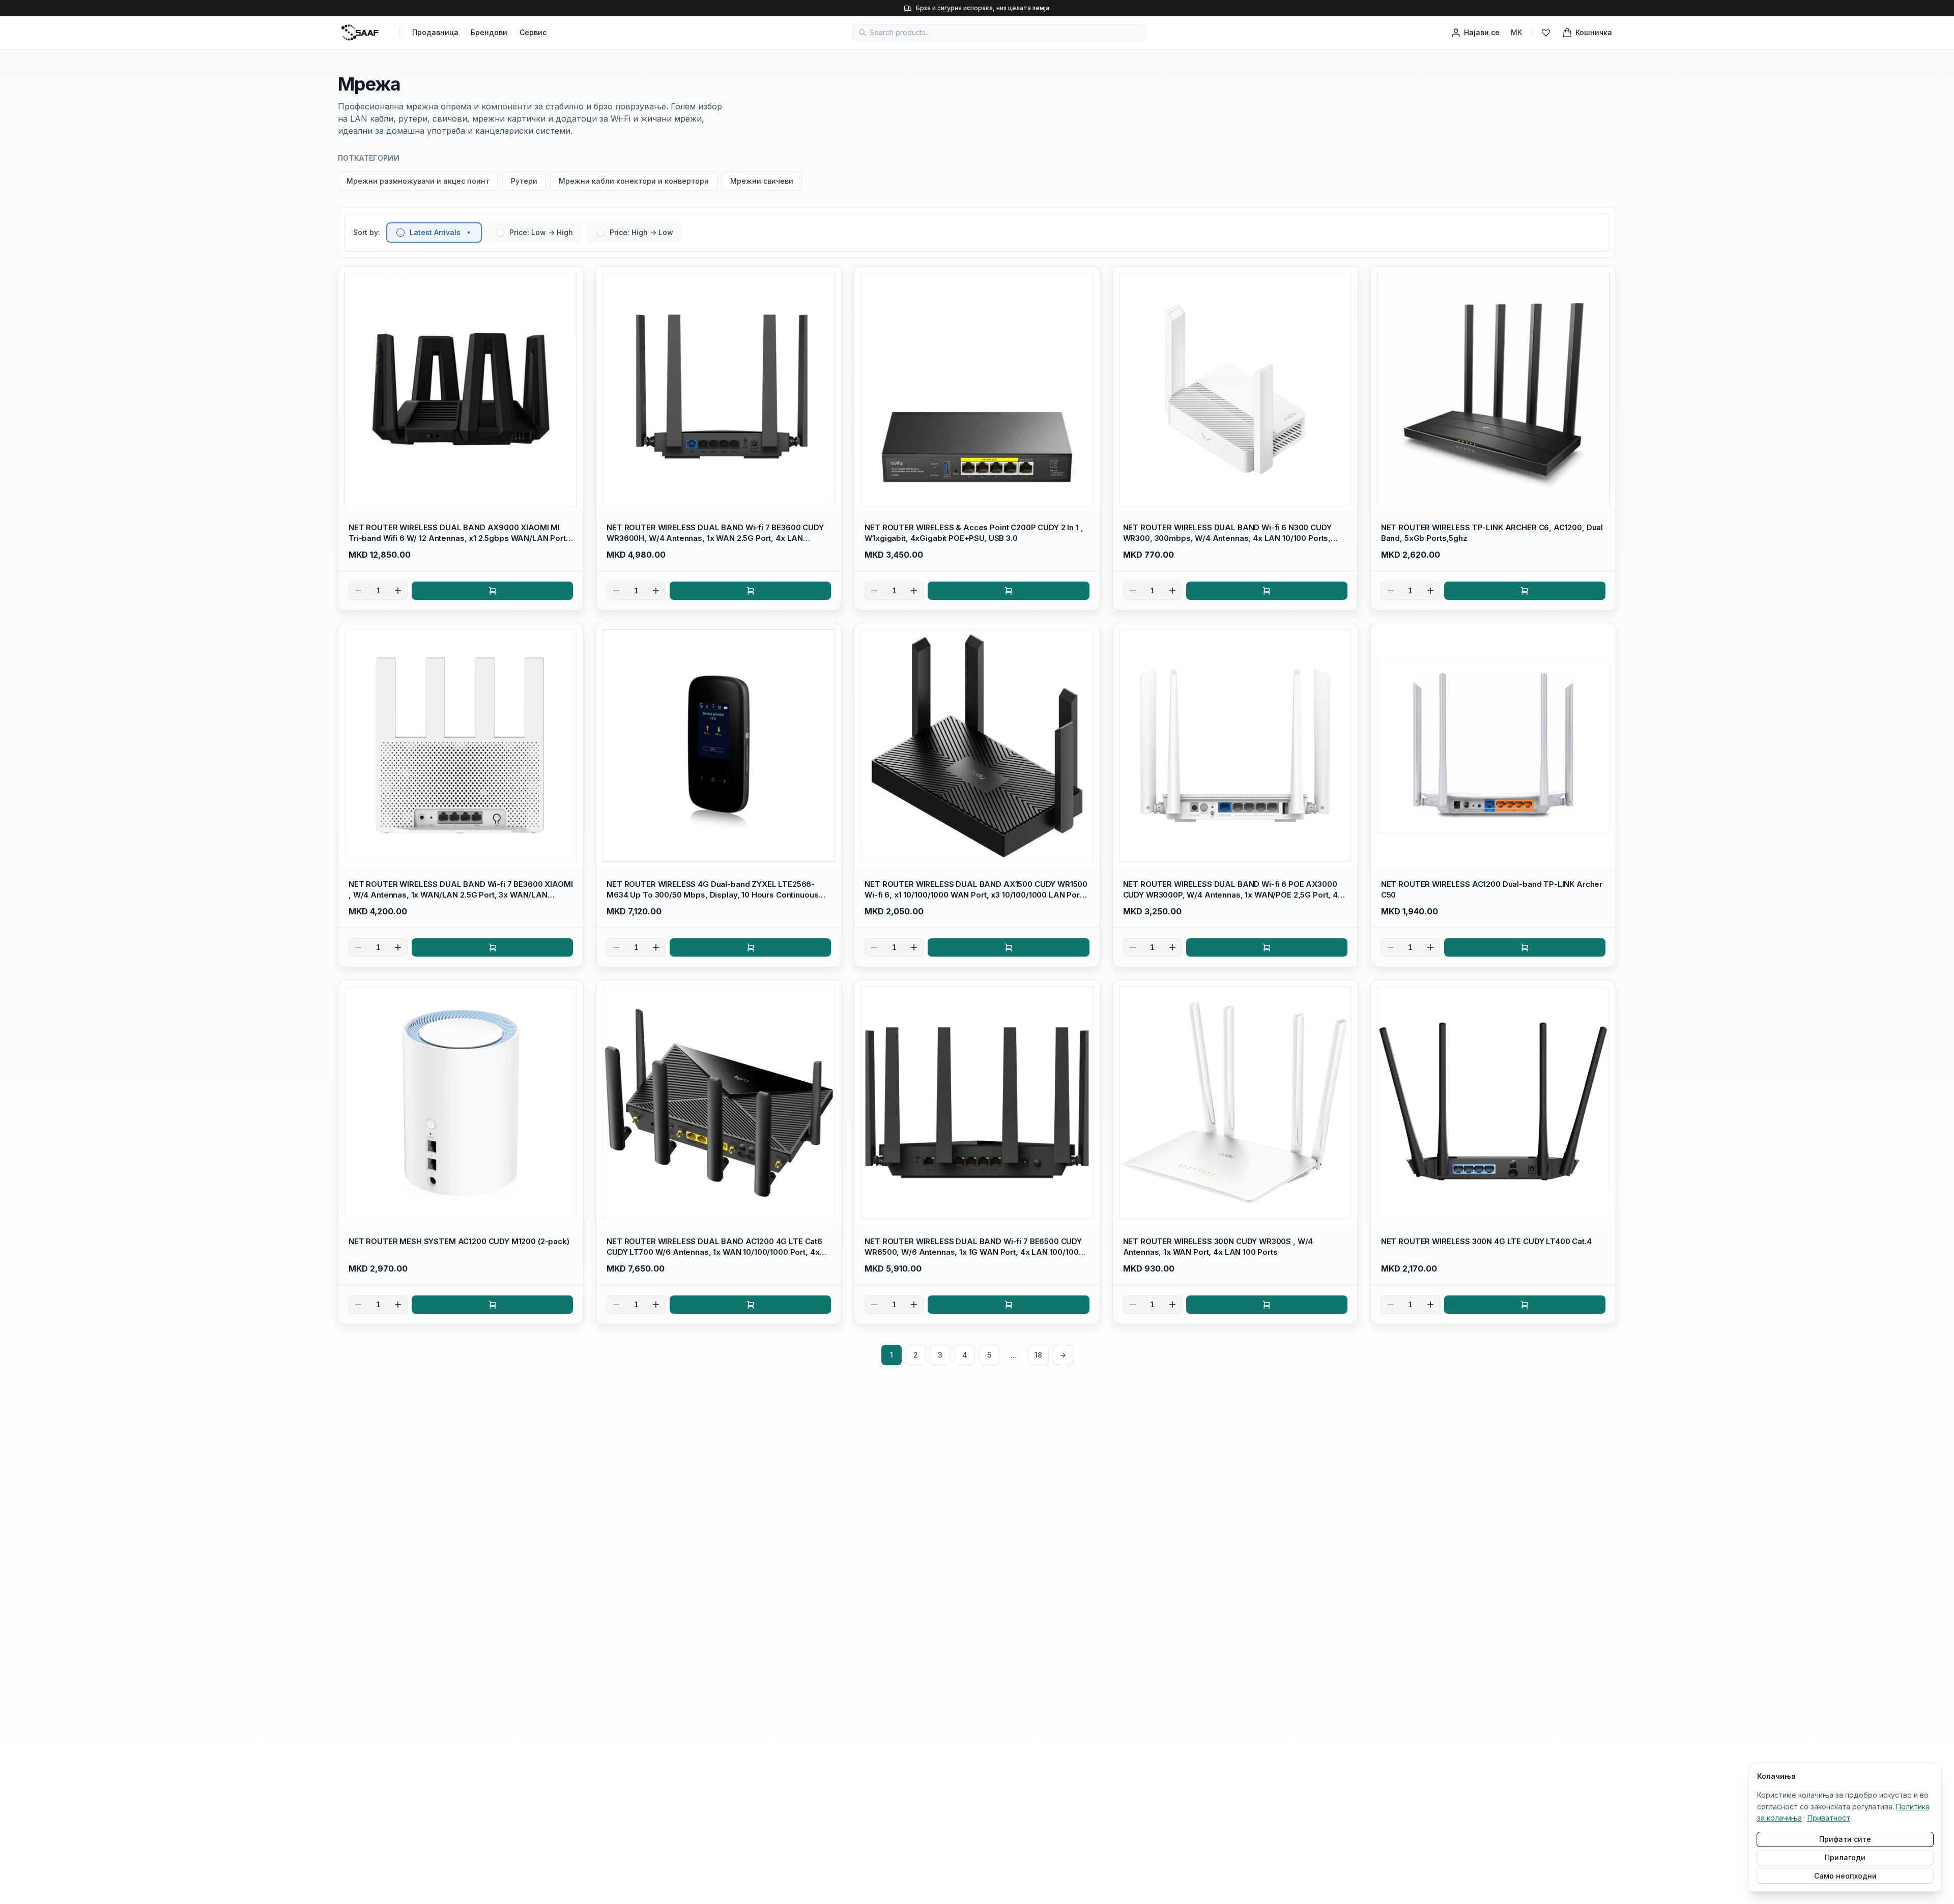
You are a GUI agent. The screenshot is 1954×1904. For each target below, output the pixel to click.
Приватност (1829, 1818)
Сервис (533, 32)
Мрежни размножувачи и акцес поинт (418, 181)
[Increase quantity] (398, 591)
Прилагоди (1845, 1857)
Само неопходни (1845, 1876)
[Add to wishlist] (571, 279)
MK (1516, 32)
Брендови (489, 32)
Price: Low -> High (541, 232)
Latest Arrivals (435, 232)
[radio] (400, 233)
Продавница (435, 32)
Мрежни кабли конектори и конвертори (634, 181)
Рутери (524, 181)
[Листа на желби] (1546, 33)
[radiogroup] (534, 233)
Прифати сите (1845, 1839)
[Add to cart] (492, 591)
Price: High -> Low (641, 232)
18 (1038, 1355)
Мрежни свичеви (762, 181)
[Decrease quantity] (358, 591)
